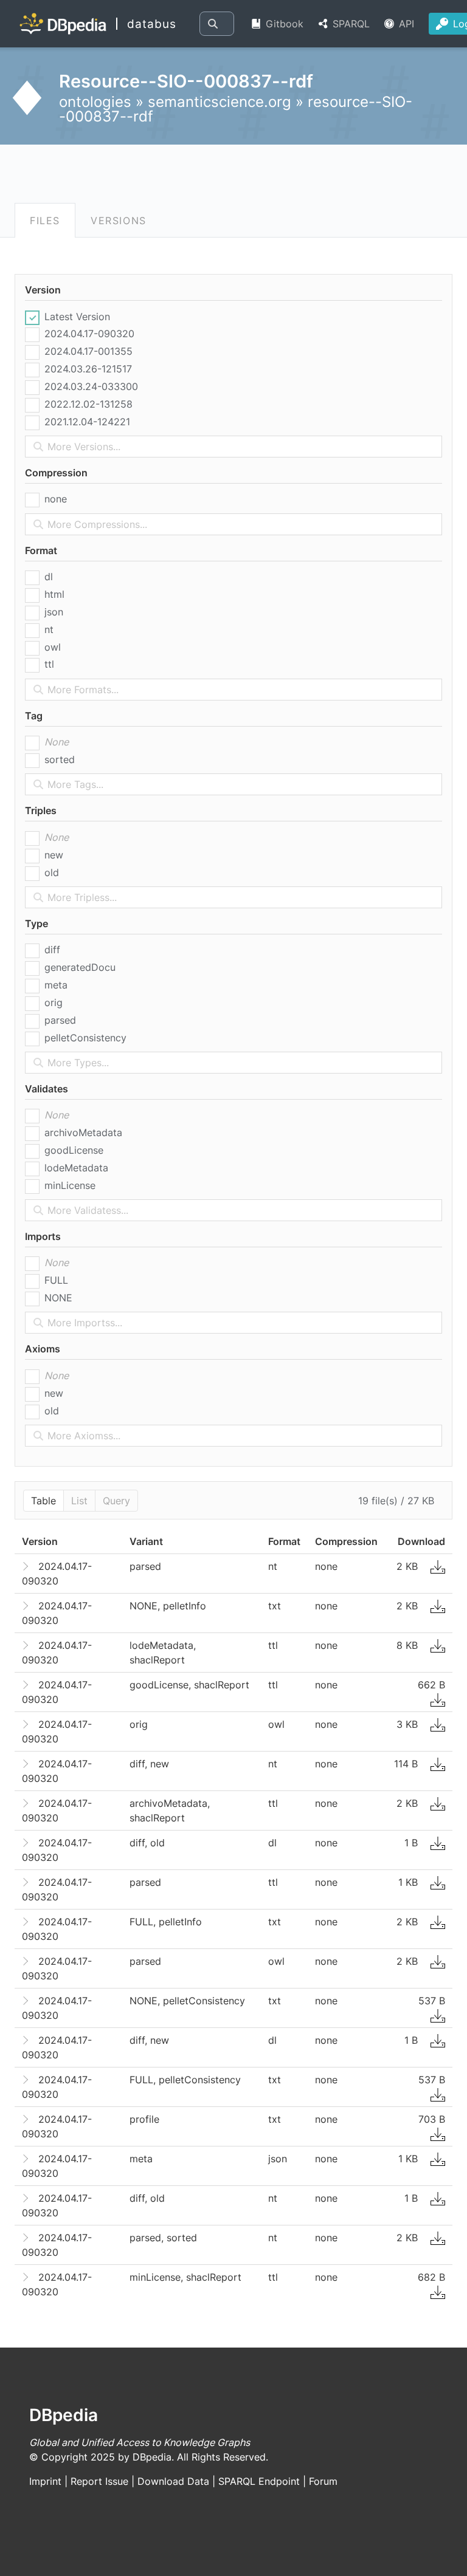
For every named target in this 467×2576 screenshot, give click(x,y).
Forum (323, 2481)
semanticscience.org (220, 102)
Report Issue (99, 2481)
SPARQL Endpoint (259, 2481)
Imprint (45, 2481)
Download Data (173, 2481)
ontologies (95, 102)
